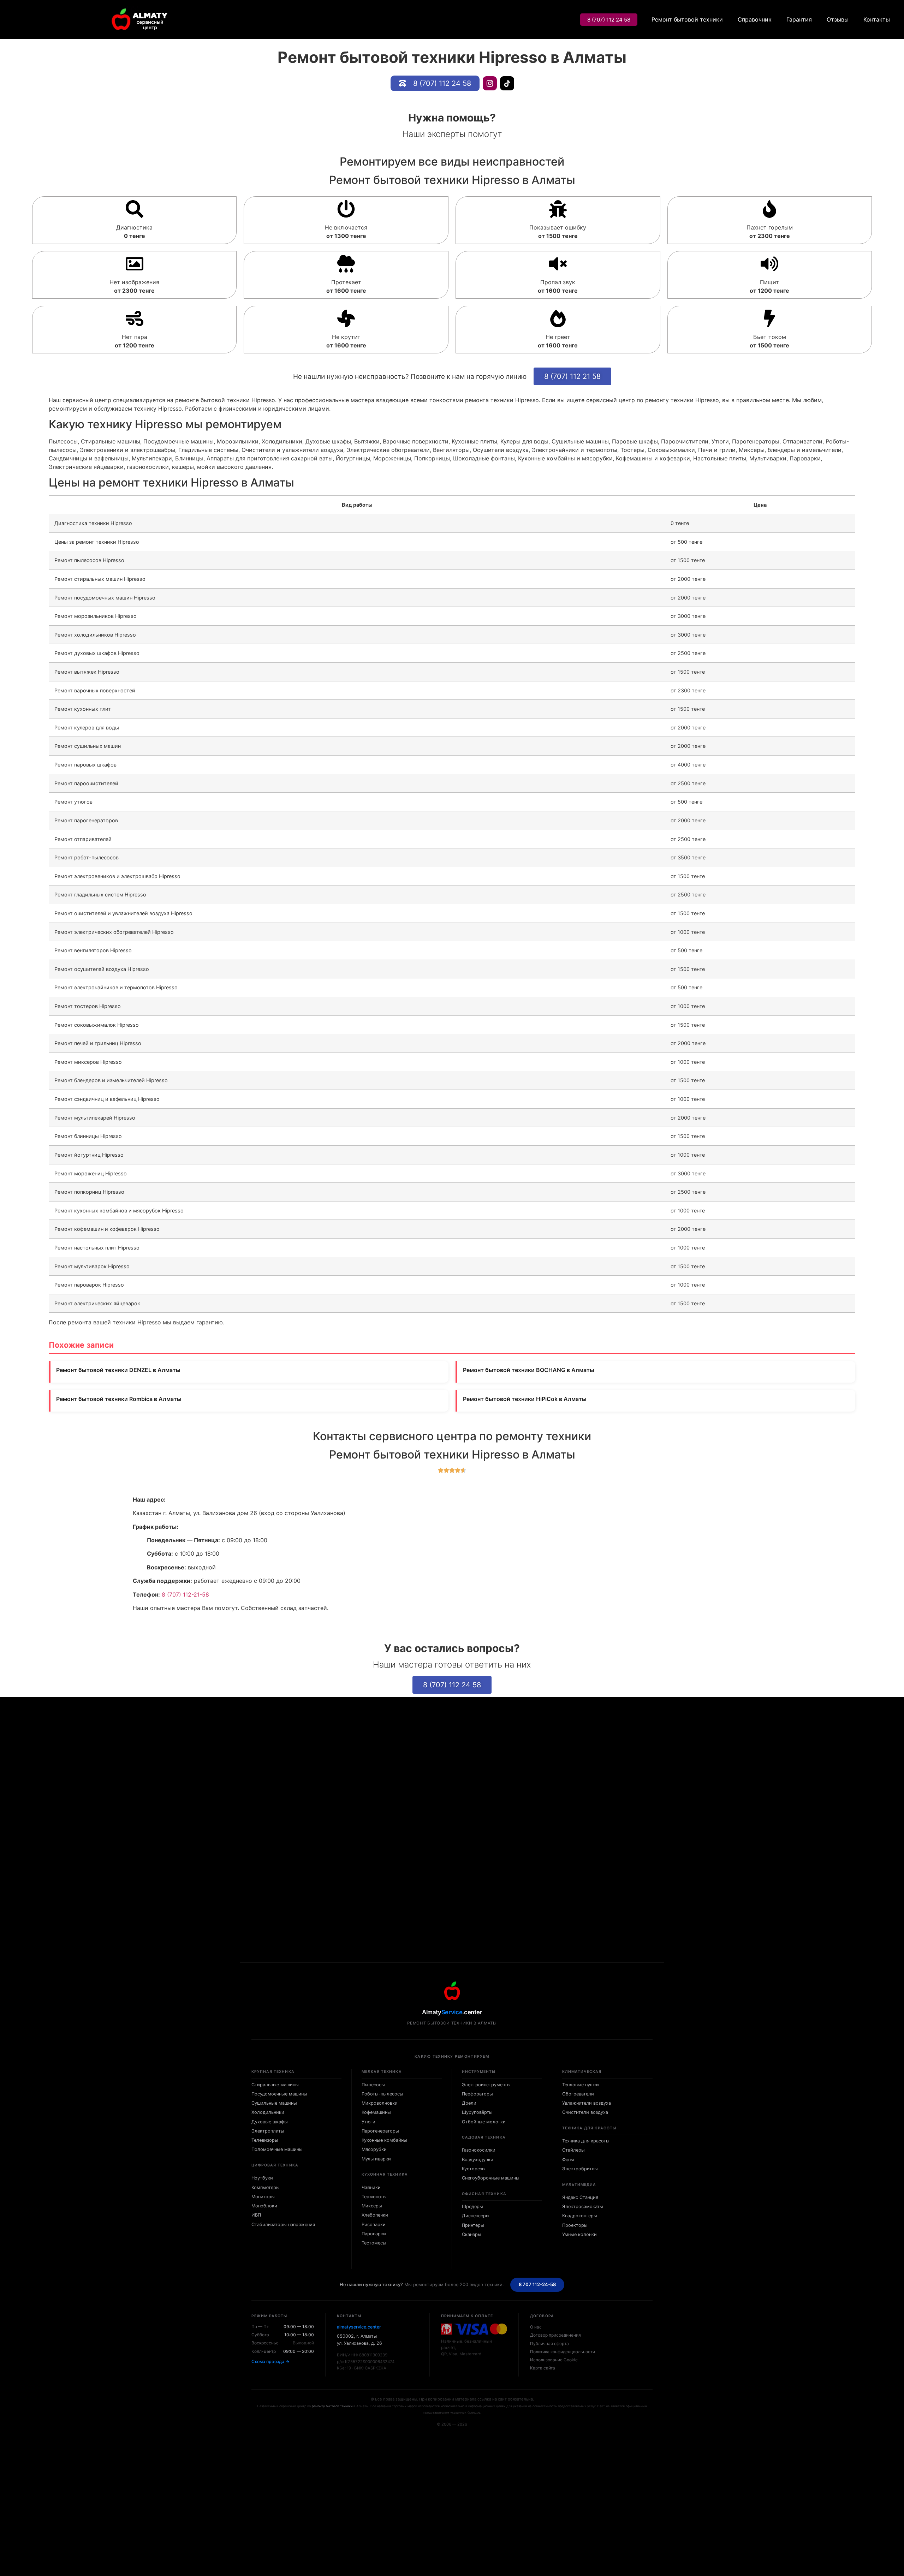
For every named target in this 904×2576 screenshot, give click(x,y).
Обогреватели (578, 2094)
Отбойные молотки (484, 2122)
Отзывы (838, 19)
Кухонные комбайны (384, 2140)
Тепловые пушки (581, 2085)
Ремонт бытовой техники (687, 19)
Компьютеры (266, 2187)
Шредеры (472, 2207)
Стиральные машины (275, 2085)
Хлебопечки (375, 2215)
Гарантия (799, 19)
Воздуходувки (478, 2160)
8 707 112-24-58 (537, 2284)
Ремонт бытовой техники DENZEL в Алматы (118, 1370)
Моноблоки (264, 2206)
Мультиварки (376, 2159)
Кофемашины (376, 2112)
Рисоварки (374, 2225)
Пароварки (374, 2234)
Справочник (755, 19)
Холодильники (268, 2112)
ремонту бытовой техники (332, 2406)
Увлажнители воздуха (587, 2103)
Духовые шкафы (270, 2122)
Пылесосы (373, 2085)
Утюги (368, 2122)
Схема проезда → (270, 2362)
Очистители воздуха (585, 2112)
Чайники (371, 2187)
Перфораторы (477, 2094)
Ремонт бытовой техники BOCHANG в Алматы (529, 1370)
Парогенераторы (380, 2131)
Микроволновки (380, 2103)
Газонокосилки (479, 2150)
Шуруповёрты (477, 2112)
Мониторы (263, 2197)
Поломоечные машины (277, 2149)
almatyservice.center (359, 2327)
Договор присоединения (555, 2335)
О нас (536, 2327)
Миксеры (372, 2206)
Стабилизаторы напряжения (283, 2225)
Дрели (469, 2103)
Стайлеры (573, 2150)
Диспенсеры (476, 2216)
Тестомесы (374, 2243)
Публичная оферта (549, 2344)
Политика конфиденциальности (563, 2352)
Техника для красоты (586, 2141)
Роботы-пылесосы (382, 2094)
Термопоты (374, 2197)
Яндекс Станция (580, 2197)
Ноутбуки (262, 2178)
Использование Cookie (554, 2360)
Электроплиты (268, 2131)
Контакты (877, 19)
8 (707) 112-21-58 (185, 1594)
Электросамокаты (583, 2207)
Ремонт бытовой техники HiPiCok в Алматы (525, 1399)
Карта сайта (543, 2368)
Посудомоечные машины (279, 2094)
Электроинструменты (486, 2085)
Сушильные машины (274, 2103)
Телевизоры (265, 2140)
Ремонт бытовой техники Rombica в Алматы (119, 1399)
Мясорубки (374, 2149)
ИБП (256, 2215)
